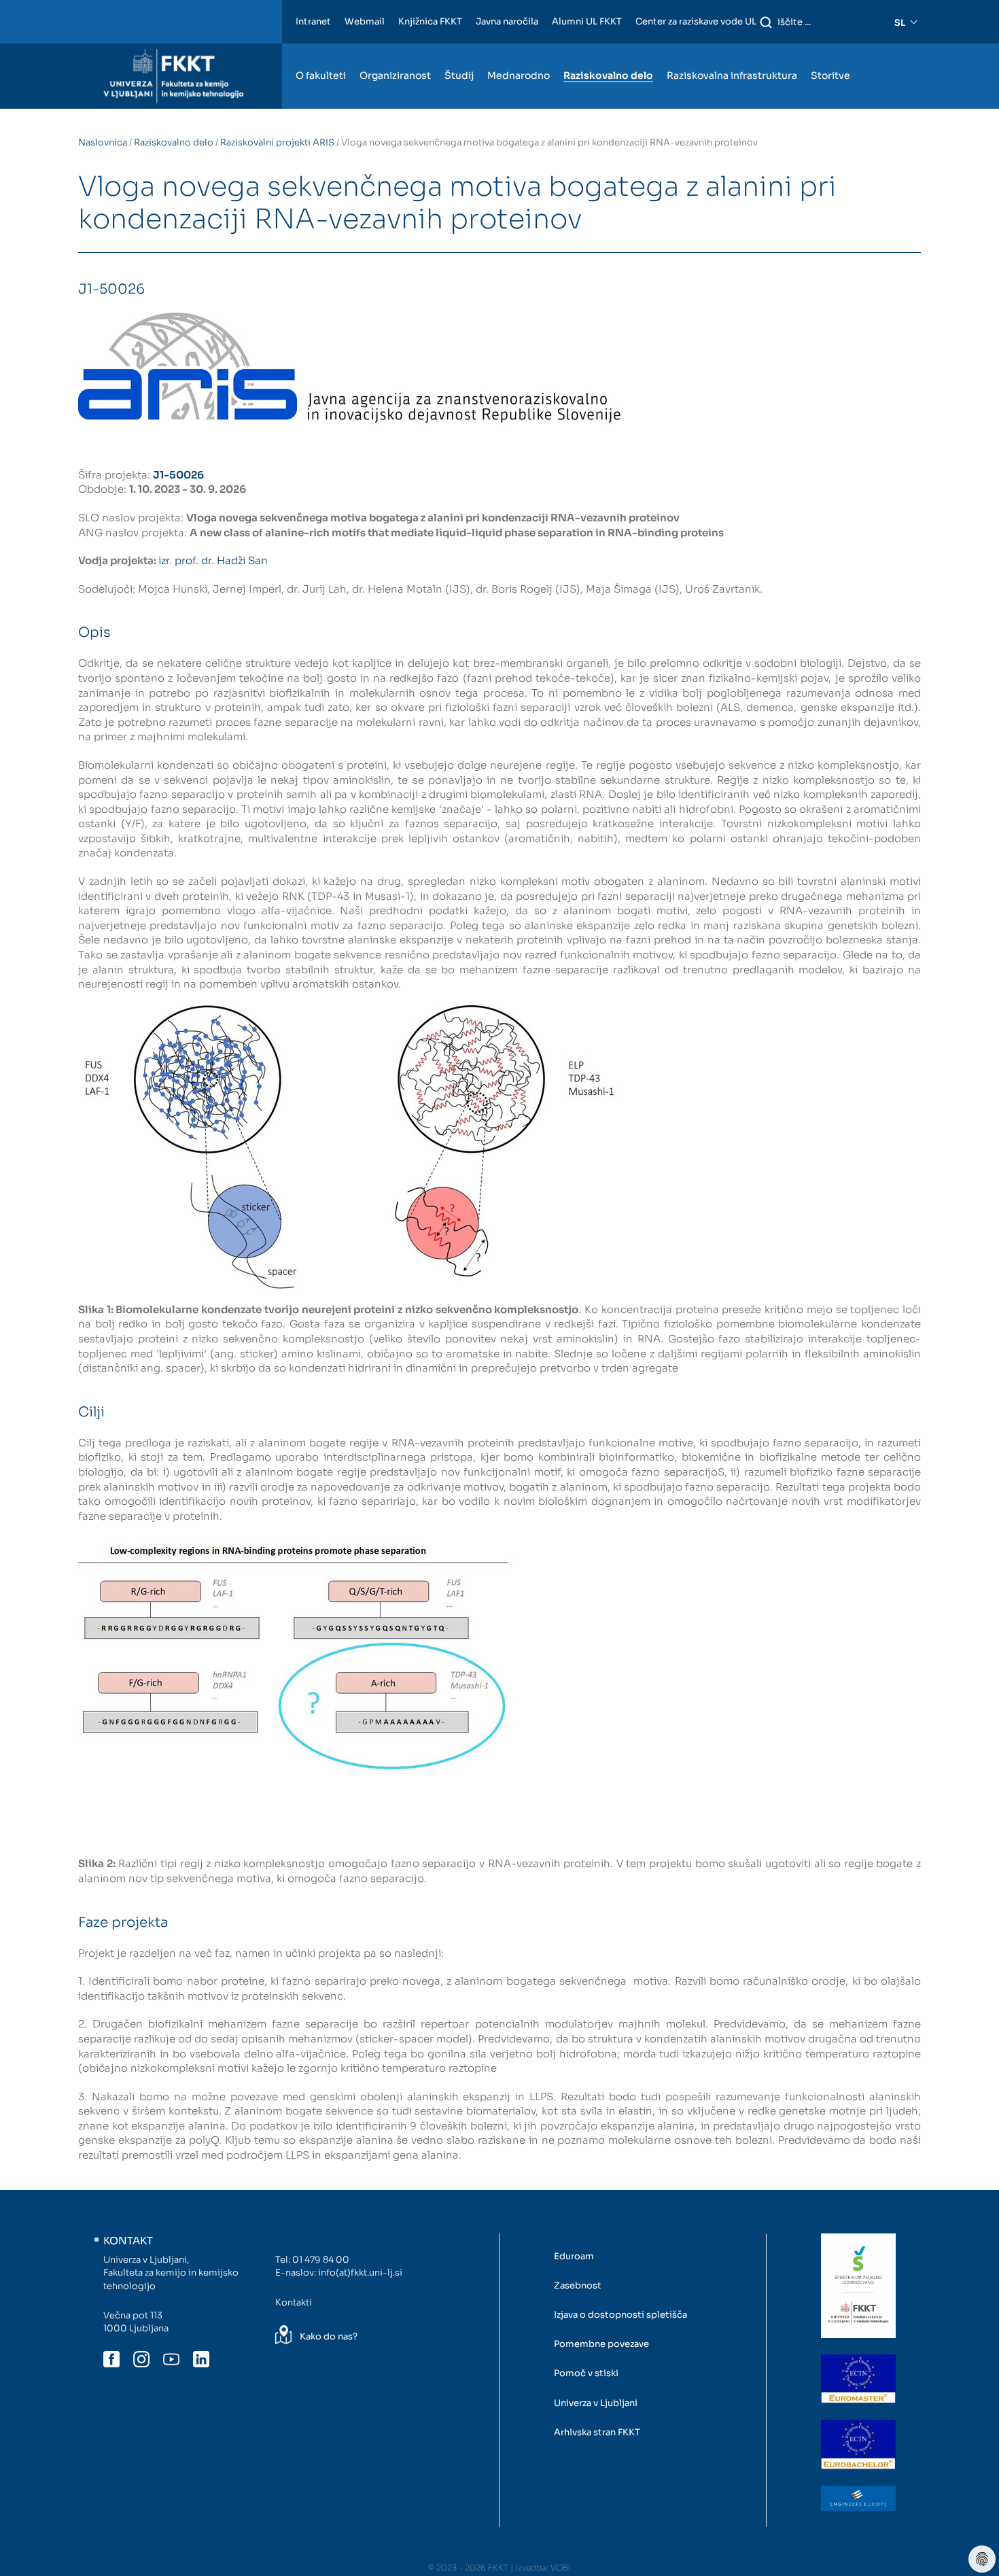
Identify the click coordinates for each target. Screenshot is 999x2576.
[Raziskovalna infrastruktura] (732, 50)
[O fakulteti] (321, 50)
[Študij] (459, 50)
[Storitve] (830, 50)
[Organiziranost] (395, 50)
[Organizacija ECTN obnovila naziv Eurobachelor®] (858, 2444)
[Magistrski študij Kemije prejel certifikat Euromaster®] (858, 2379)
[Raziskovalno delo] (608, 50)
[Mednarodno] (519, 50)
